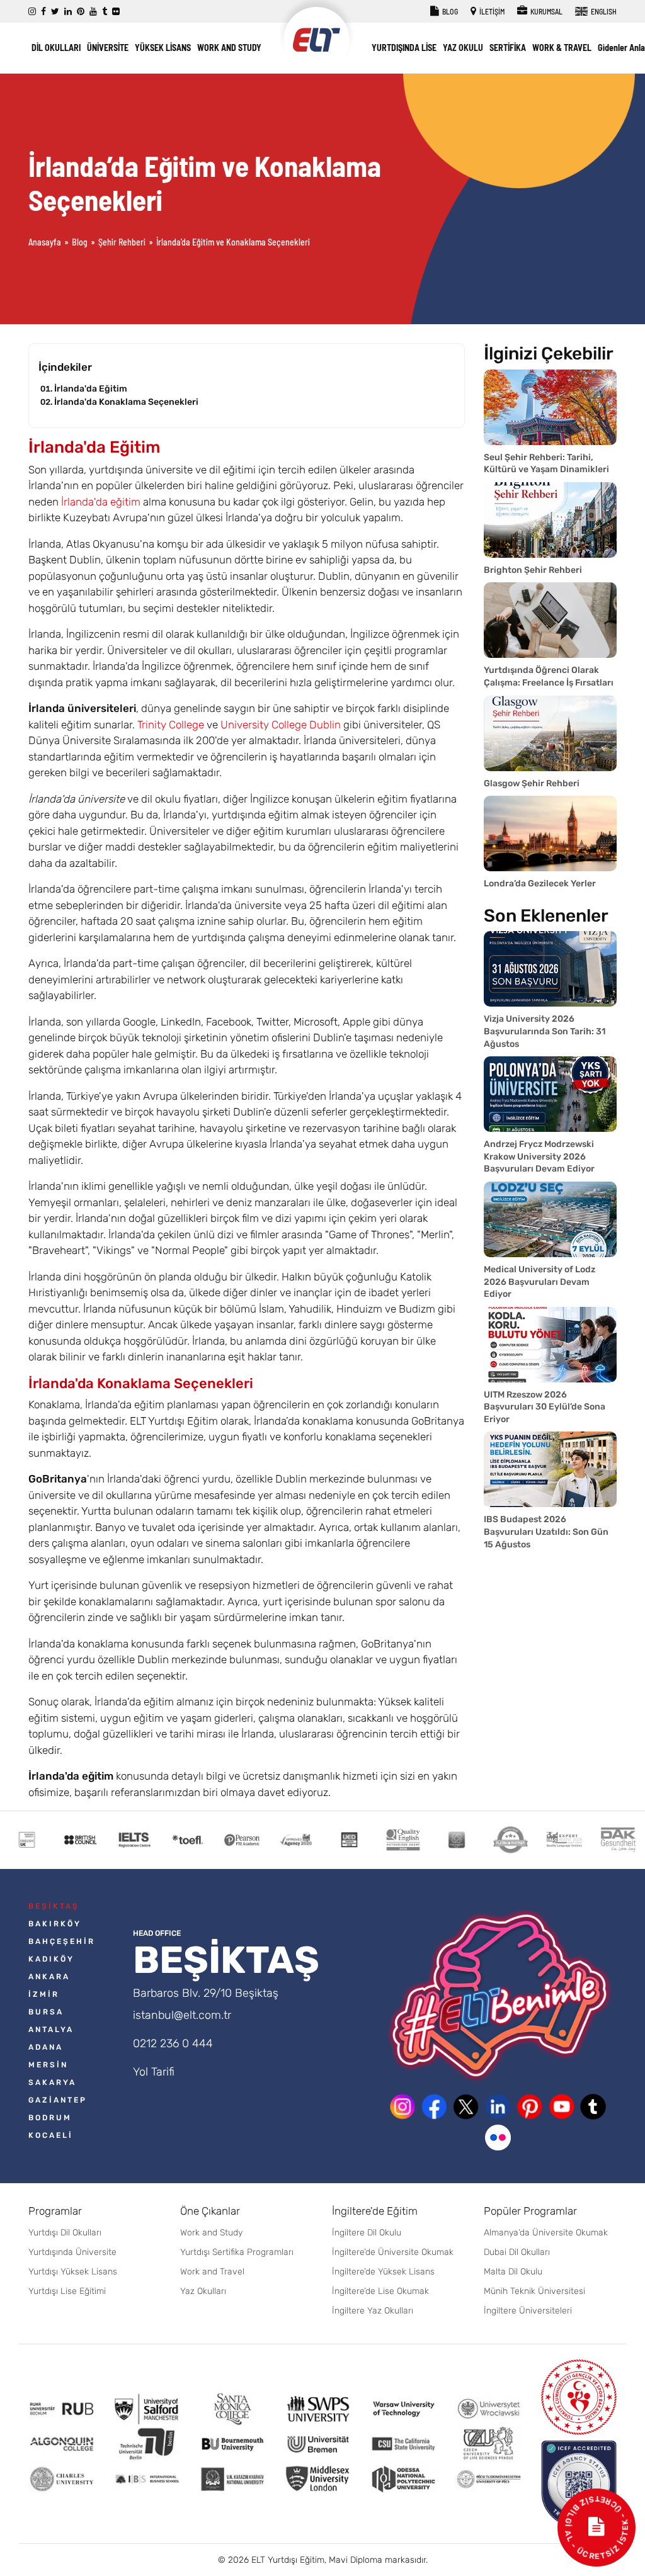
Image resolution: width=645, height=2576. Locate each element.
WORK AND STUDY (229, 48)
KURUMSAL (546, 11)
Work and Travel (212, 2272)
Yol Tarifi (154, 2072)
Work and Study (211, 2233)
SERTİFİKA (508, 48)
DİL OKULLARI (56, 48)
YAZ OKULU (463, 48)
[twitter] (55, 12)
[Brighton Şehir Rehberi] (550, 520)
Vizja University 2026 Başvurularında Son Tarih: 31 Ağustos (545, 1031)
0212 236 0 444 (173, 2043)
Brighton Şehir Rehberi (533, 570)
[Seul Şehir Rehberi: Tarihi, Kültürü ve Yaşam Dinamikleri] (550, 407)
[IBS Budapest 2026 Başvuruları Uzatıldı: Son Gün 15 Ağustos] (550, 1469)
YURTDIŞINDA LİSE (404, 48)
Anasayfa (45, 242)
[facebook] (43, 12)
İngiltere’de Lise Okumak (380, 2291)
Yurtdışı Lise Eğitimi (67, 2291)
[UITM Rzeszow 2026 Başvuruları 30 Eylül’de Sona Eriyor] (550, 1345)
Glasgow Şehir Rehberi (532, 783)
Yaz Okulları (203, 2291)
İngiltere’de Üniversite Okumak (393, 2252)
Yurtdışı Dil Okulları (65, 2233)
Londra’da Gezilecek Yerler (540, 884)
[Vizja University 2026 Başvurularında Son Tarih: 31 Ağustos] (550, 969)
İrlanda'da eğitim (101, 502)
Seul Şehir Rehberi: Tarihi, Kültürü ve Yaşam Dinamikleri (546, 464)
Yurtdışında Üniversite (72, 2252)
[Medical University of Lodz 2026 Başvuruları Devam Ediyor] (550, 1219)
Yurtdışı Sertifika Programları (237, 2252)
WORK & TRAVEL (562, 48)
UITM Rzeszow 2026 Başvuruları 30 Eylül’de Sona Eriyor (545, 1407)
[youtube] (93, 12)
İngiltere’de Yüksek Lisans (383, 2272)
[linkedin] (68, 12)
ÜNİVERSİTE (108, 48)
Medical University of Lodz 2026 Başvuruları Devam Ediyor (539, 1282)
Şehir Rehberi (122, 242)
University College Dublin (281, 725)
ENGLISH (603, 11)
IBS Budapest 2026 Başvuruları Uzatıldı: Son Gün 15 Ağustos (546, 1532)
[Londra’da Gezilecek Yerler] (550, 833)
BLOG (449, 11)
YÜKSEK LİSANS (163, 48)
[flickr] (116, 12)
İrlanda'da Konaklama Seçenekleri (126, 402)
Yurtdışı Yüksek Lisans (73, 2272)
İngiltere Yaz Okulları (373, 2311)
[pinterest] (81, 12)
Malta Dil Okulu (513, 2272)
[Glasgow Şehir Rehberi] (550, 733)
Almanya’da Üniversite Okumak (546, 2233)
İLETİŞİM (491, 11)
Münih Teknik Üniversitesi (534, 2291)
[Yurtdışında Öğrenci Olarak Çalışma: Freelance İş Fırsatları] (550, 620)
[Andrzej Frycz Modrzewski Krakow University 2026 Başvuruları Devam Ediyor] (550, 1094)
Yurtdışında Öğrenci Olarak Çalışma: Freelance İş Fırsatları (549, 676)
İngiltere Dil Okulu (367, 2233)
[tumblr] (105, 12)
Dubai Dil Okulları (517, 2252)
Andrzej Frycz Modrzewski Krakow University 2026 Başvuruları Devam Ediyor (539, 1156)
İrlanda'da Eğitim (91, 389)
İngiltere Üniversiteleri (528, 2311)
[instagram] (32, 12)
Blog (80, 242)
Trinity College (171, 725)
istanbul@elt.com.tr (182, 2015)
